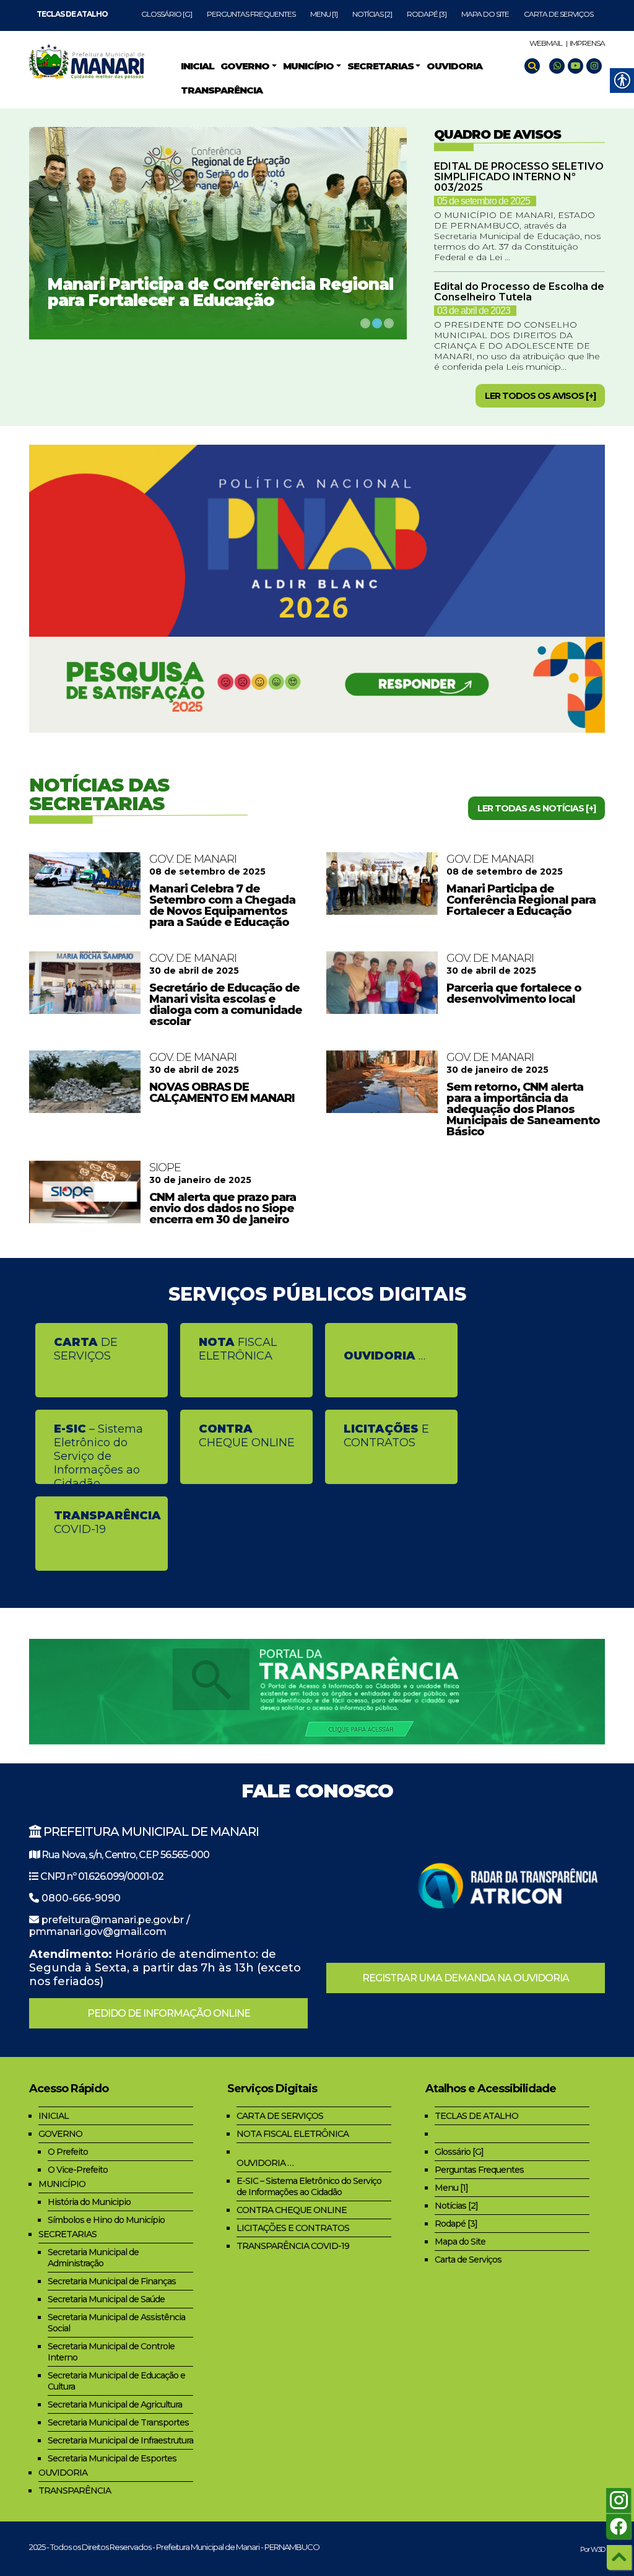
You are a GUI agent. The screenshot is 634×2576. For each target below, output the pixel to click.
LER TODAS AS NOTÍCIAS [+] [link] (536, 808)
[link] (72, 14)
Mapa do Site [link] (485, 14)
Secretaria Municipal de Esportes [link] (112, 2458)
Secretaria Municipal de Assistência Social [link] (116, 2323)
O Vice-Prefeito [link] (78, 2170)
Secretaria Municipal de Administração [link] (93, 2258)
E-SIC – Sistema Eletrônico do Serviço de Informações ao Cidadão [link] (309, 2186)
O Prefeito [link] (68, 2152)
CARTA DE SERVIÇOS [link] (280, 2116)
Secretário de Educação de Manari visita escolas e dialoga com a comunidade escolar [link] (226, 1005)
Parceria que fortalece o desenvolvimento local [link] (514, 993)
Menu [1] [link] (324, 14)
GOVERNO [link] (60, 2134)
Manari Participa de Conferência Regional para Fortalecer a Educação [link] (220, 292)
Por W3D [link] (593, 2549)
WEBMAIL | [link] (548, 43)
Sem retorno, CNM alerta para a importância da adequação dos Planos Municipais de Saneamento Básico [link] (523, 1109)
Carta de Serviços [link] (558, 14)
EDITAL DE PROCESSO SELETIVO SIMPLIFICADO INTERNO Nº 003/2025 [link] (519, 177)
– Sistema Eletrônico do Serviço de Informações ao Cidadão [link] (98, 1453)
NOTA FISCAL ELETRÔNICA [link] (293, 2134)
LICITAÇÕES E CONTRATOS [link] (293, 2228)
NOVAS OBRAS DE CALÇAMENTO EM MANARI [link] (222, 1093)
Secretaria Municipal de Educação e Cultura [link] (116, 2381)
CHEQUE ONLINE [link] (247, 1436)
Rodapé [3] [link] (427, 14)
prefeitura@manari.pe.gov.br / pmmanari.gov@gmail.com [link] (110, 1926)
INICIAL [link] (54, 2116)
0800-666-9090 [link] (81, 1898)
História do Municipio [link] (89, 2202)
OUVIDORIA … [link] (265, 2163)
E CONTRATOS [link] (386, 1436)
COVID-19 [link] (107, 1522)
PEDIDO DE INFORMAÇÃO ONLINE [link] (169, 2013)
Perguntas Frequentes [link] (251, 14)
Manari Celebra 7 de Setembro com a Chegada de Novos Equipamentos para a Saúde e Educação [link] (222, 906)
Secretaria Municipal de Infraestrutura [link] (120, 2440)
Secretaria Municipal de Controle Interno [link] (111, 2352)
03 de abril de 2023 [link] (474, 311)
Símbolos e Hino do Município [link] (106, 2220)
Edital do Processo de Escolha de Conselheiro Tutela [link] (519, 292)
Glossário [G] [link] (167, 14)
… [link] (384, 1356)
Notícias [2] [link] (372, 14)
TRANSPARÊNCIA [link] (75, 2491)
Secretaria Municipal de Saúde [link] (106, 2299)
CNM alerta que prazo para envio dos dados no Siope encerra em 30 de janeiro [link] (223, 1208)
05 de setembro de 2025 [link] (484, 201)
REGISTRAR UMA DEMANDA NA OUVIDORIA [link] (466, 1978)
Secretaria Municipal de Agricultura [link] (115, 2404)
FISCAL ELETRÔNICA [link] (238, 1349)
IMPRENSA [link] (587, 43)
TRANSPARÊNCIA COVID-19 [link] (293, 2246)
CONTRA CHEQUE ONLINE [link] (292, 2210)
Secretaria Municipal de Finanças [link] (112, 2281)
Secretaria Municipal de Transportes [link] (118, 2422)
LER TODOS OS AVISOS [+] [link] (540, 396)
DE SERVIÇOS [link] (86, 1349)
